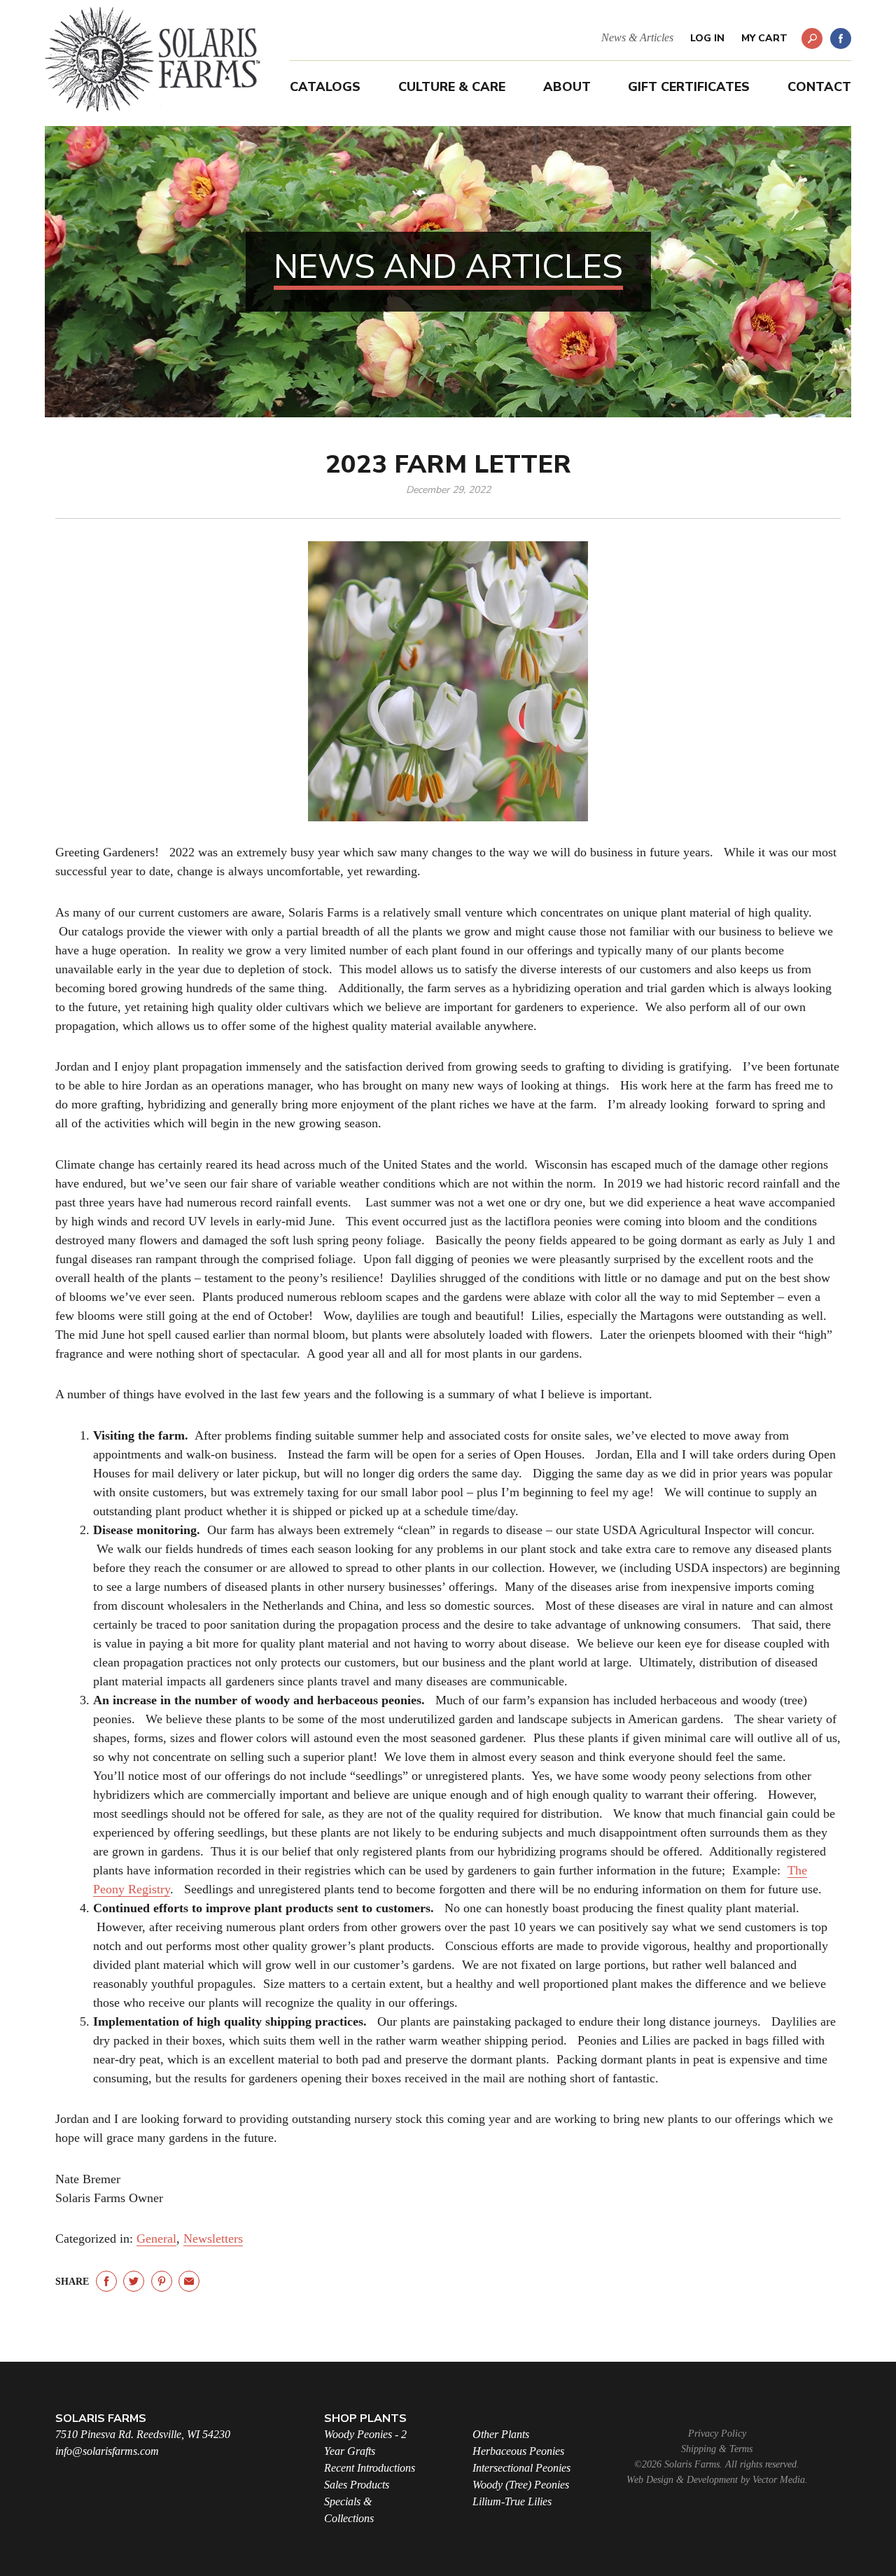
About (567, 87)
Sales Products (357, 2485)
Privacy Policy (717, 2434)
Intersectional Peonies (521, 2468)
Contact (819, 87)
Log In (707, 38)
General (156, 2239)
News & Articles (637, 37)
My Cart (764, 38)
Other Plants (501, 2434)
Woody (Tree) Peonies (521, 2485)
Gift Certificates (689, 87)
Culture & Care (452, 87)
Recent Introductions (370, 2468)
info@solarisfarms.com (107, 2451)
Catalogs (325, 87)
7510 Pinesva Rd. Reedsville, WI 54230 (143, 2434)
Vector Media (779, 2480)
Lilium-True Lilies (512, 2501)
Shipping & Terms (717, 2449)
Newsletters (213, 2239)
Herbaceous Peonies (518, 2451)
